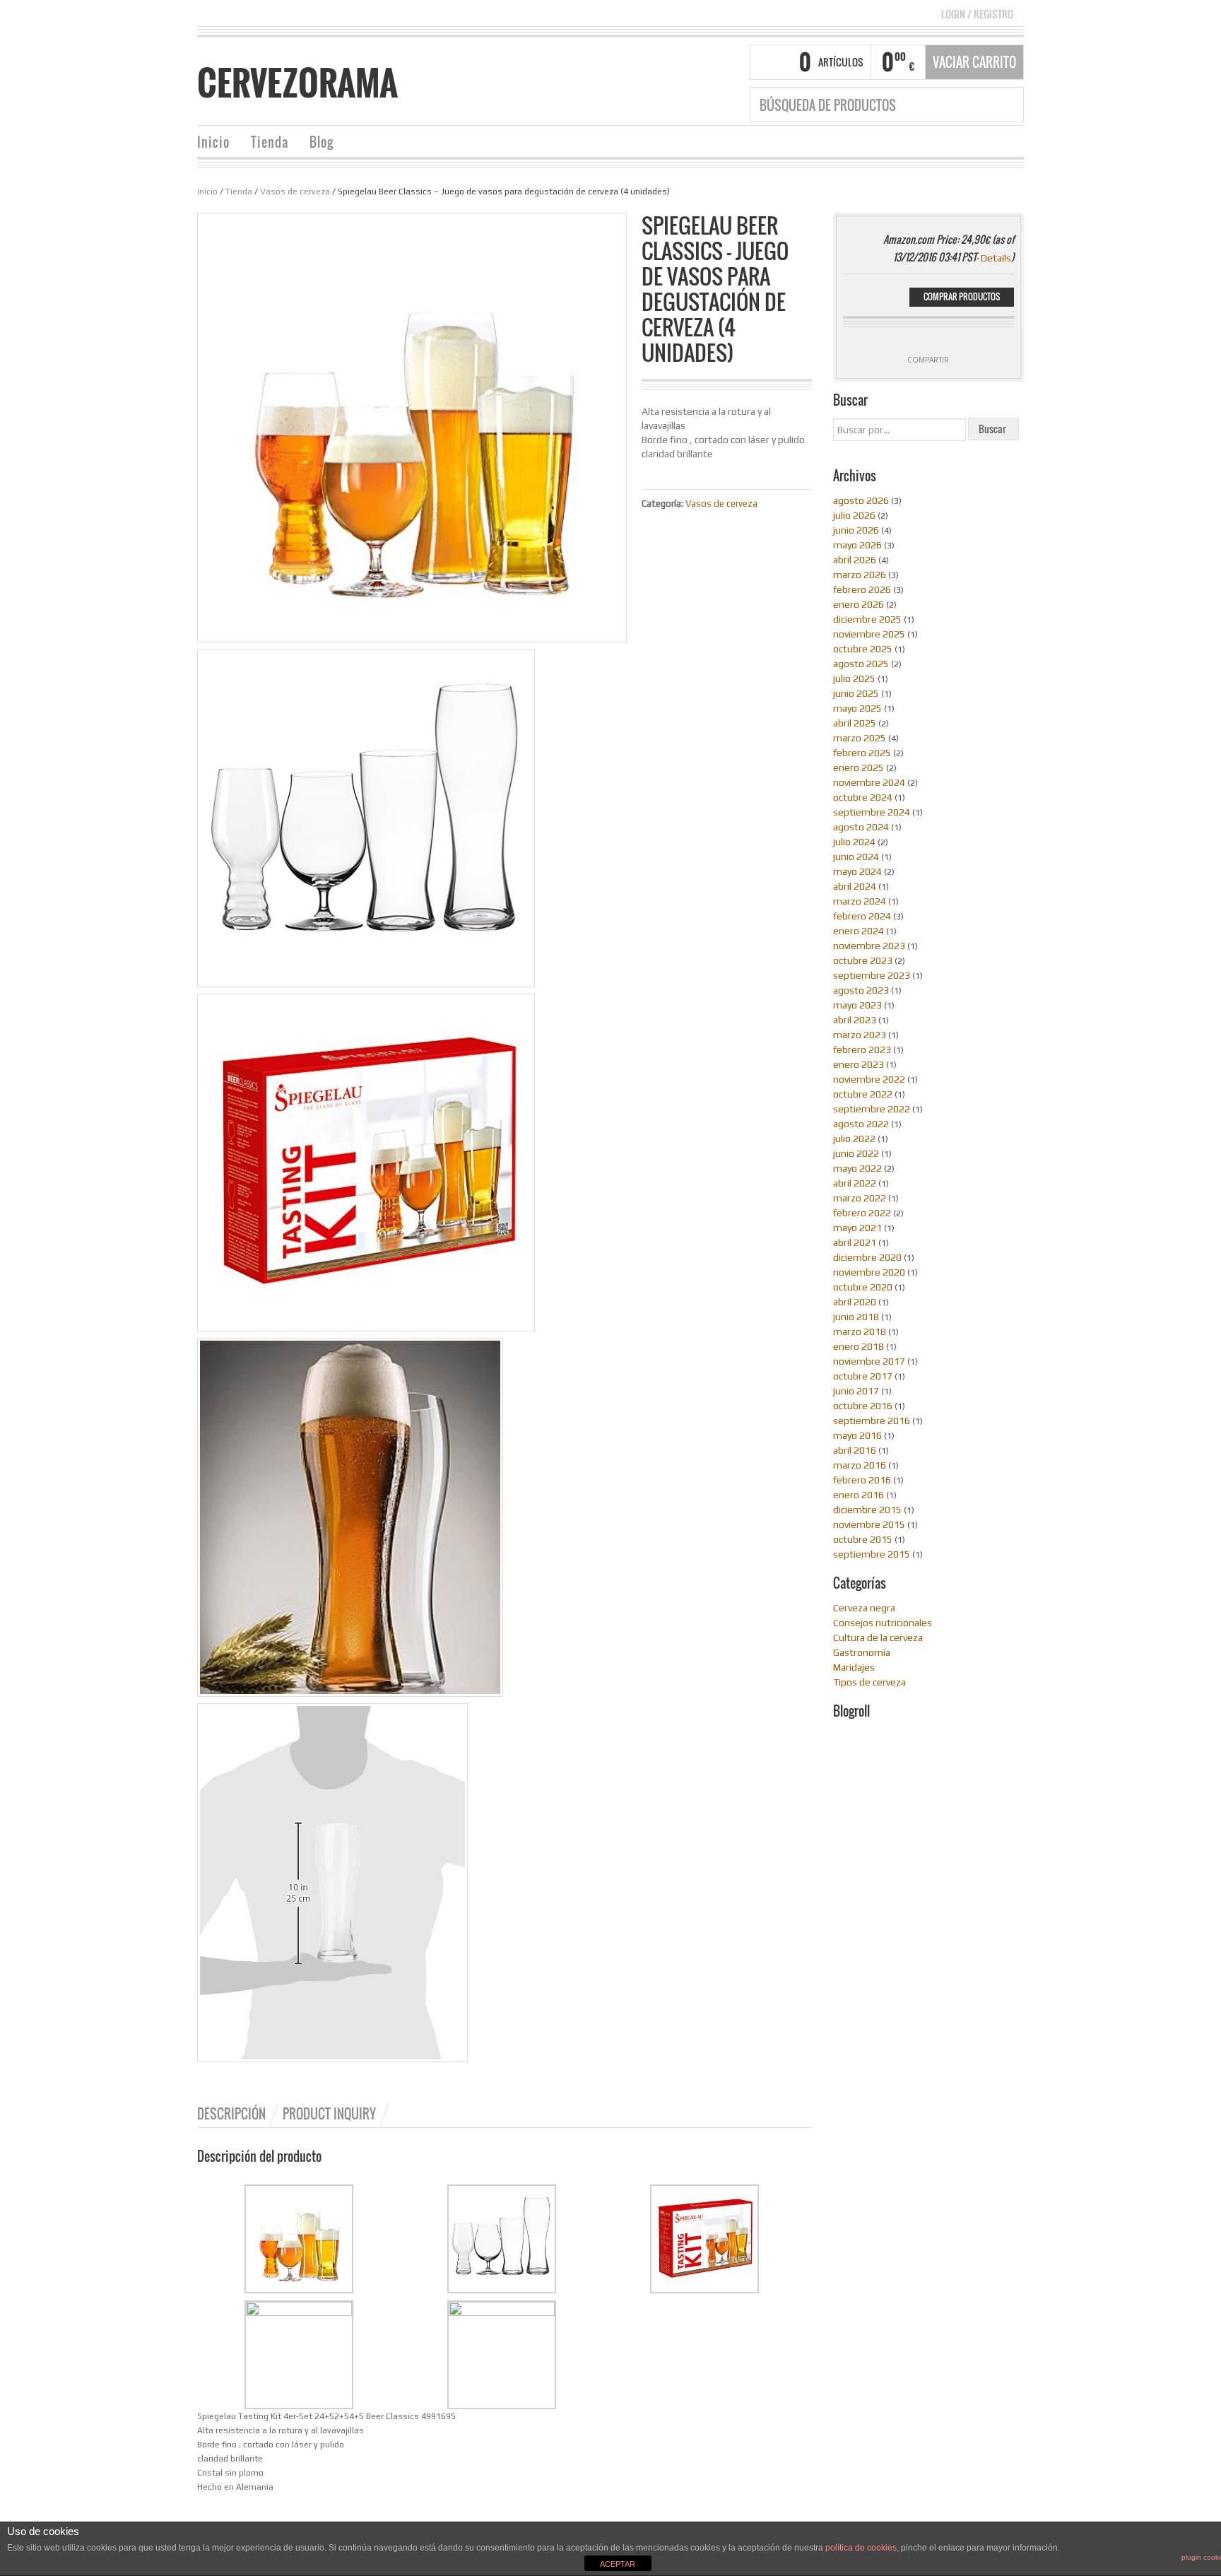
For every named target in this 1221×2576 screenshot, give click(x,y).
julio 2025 (854, 678)
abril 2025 (855, 723)
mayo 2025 (857, 708)
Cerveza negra (864, 1608)
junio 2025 (856, 693)
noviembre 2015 (869, 1524)
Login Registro (977, 14)
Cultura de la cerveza (878, 1637)
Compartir (928, 360)
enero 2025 (859, 767)
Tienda (270, 142)
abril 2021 (855, 1242)
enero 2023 (859, 1064)
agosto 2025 (861, 664)
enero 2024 (859, 931)
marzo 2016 (860, 1465)
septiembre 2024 (872, 812)
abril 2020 (855, 1302)
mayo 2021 (857, 1228)
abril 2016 (855, 1450)
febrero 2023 (862, 1049)
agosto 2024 (861, 827)
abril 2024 (855, 886)
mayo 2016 (857, 1435)
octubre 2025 (863, 649)
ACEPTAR (618, 2564)
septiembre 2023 (872, 975)
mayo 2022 (857, 1168)
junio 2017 (856, 1391)
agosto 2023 (861, 990)
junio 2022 (856, 1153)
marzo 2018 (860, 1331)
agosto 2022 (861, 1124)
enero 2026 (859, 604)
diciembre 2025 (867, 619)
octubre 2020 (863, 1287)
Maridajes (854, 1667)
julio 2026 (854, 515)
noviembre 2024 (869, 782)
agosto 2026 (861, 500)
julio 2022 (854, 1139)
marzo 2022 (860, 1198)
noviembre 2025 (869, 634)
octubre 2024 (863, 797)
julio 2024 (854, 842)
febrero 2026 (862, 589)
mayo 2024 (857, 871)
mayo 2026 (857, 545)
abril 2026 (855, 560)
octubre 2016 (863, 1406)
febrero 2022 (862, 1213)
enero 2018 (859, 1346)
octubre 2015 (863, 1539)
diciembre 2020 (867, 1257)
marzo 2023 (860, 1035)
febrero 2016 (862, 1480)
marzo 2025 (860, 738)
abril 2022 (855, 1183)
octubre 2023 (863, 960)
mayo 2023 (857, 1005)
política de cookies (861, 2548)
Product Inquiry (329, 2114)
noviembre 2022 (869, 1079)
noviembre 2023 (869, 946)
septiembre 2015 (872, 1554)
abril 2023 (855, 1020)
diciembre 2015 (867, 1510)
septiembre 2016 (872, 1421)
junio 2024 (856, 857)
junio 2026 (856, 530)
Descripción (231, 2114)
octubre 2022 (863, 1094)
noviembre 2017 (869, 1361)
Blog (322, 142)
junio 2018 (856, 1317)
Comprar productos (962, 296)
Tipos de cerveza (869, 1682)
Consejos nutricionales (883, 1623)
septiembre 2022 (872, 1109)
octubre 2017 (863, 1376)
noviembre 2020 (869, 1272)
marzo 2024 (860, 901)
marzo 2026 (860, 575)
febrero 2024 (862, 916)
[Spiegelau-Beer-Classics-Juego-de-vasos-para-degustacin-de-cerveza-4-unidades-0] (412, 426)
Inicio (213, 142)
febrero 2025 (862, 753)
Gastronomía (862, 1652)
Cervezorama (297, 83)
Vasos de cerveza (295, 192)
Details (996, 258)
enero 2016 (859, 1495)
